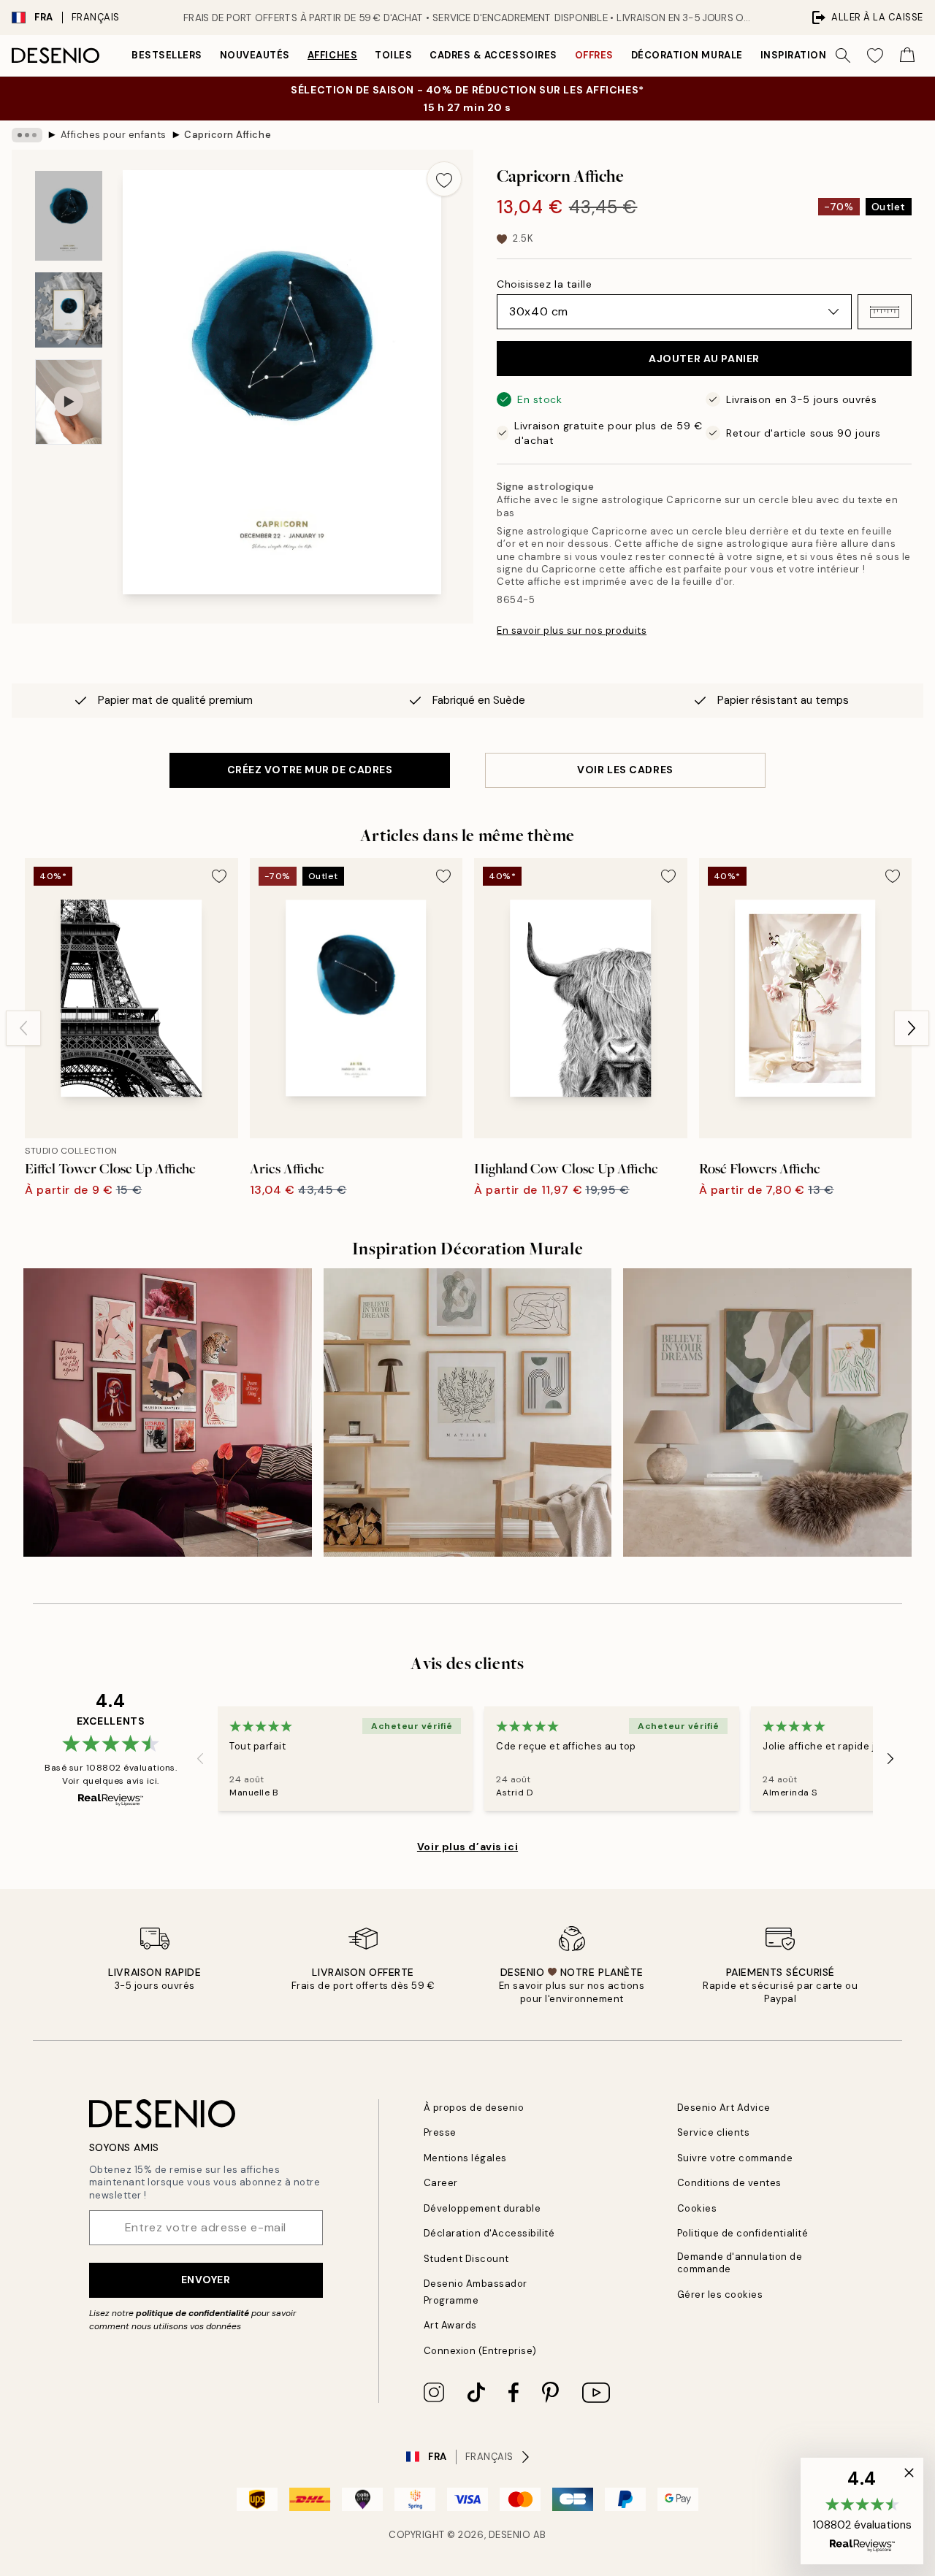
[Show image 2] (69, 310)
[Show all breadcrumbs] (27, 135)
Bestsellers (167, 55)
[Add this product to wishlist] (444, 179)
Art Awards (450, 2325)
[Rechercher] (843, 55)
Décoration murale (687, 55)
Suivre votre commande (735, 2158)
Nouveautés (255, 55)
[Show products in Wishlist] (875, 55)
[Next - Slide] (912, 1028)
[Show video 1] (69, 402)
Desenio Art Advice (724, 2108)
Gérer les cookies (720, 2295)
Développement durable (482, 2208)
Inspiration (794, 55)
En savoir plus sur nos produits (572, 630)
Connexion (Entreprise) (480, 2351)
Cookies (697, 2208)
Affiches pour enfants (114, 135)
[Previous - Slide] (23, 1028)
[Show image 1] (69, 216)
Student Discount (466, 2259)
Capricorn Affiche (228, 135)
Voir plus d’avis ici (467, 1847)
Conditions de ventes (729, 2183)
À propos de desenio (474, 2108)
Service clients (714, 2132)
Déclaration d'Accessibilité (489, 2233)
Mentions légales (465, 2158)
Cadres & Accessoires (493, 55)
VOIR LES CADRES (625, 770)
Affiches (332, 55)
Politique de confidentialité (743, 2233)
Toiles (393, 55)
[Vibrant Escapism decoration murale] (168, 1412)
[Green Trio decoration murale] (767, 1412)
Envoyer (206, 2280)
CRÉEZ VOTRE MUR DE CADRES (310, 770)
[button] (885, 312)
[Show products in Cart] (907, 55)
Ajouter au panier (704, 359)
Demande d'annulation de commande (740, 2263)
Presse (440, 2132)
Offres (594, 55)
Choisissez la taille (544, 284)
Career (441, 2183)
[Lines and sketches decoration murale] (468, 1412)
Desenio (510, 2535)
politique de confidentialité (192, 2313)
